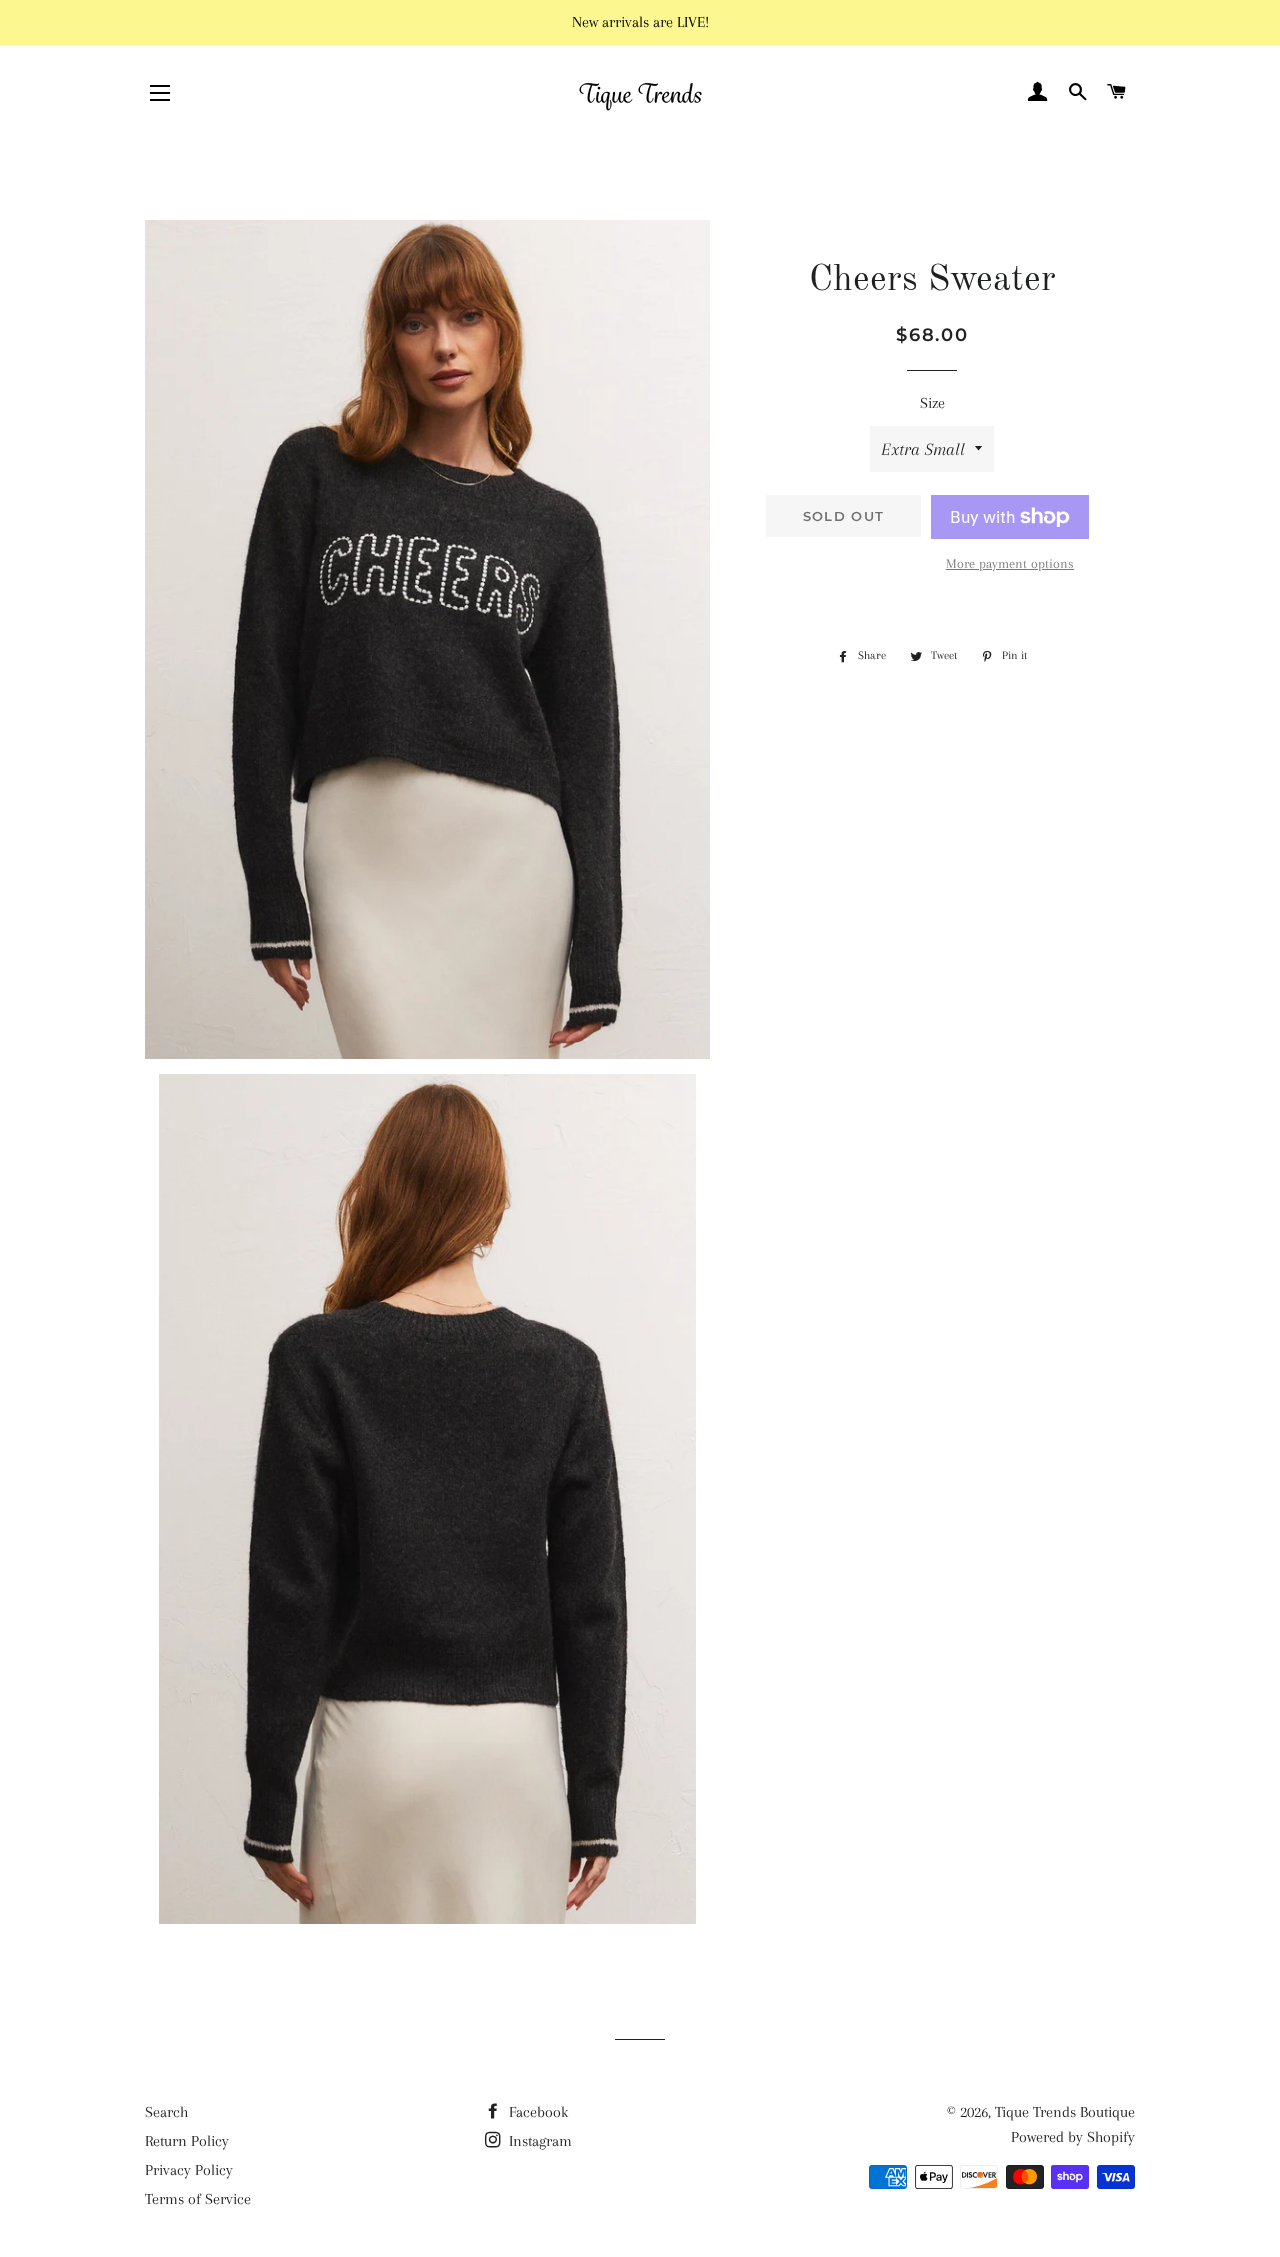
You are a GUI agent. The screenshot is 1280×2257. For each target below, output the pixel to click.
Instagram (538, 2141)
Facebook (536, 2112)
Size (932, 403)
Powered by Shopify (1073, 2137)
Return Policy (187, 2141)
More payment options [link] (1010, 563)
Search (166, 2112)
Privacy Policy (189, 2170)
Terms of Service (198, 2199)
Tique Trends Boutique (1065, 2112)
